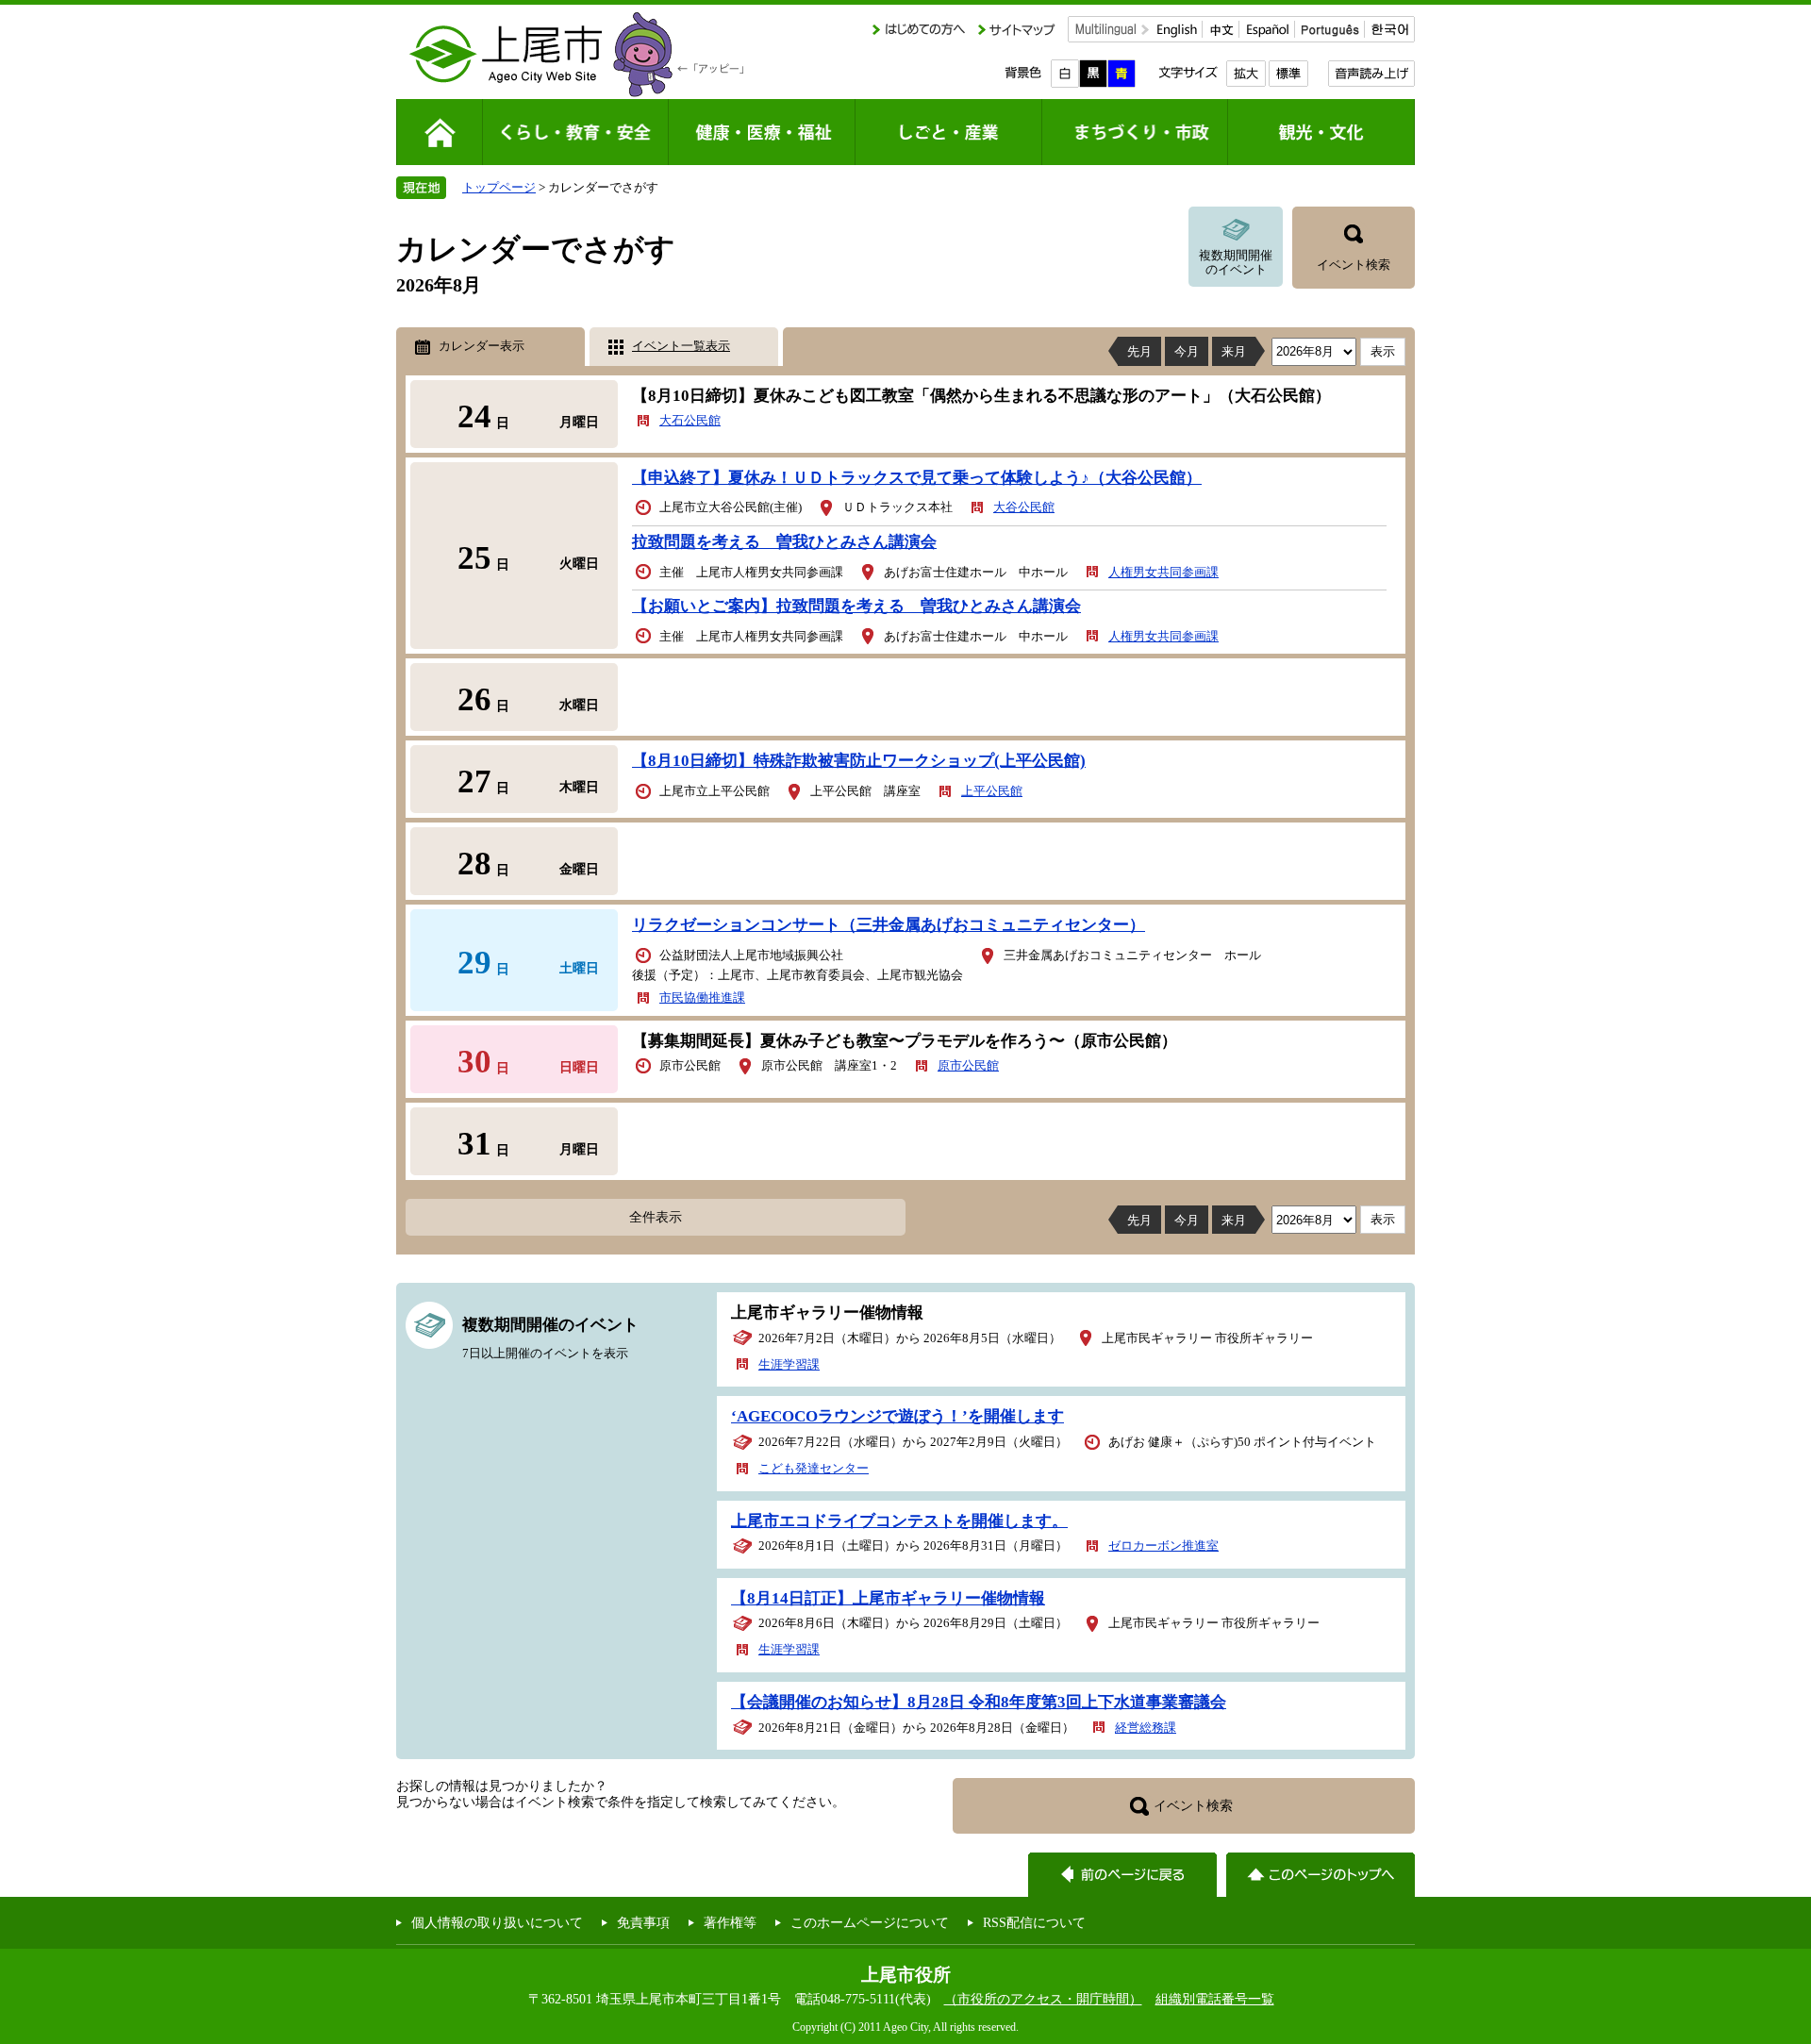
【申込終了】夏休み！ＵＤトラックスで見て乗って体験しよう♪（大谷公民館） (917, 478)
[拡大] (1246, 74)
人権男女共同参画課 (1163, 572)
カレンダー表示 (482, 346)
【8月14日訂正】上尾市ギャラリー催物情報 (888, 1598)
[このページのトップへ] (1321, 1875)
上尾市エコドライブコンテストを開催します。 (899, 1521)
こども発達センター (814, 1468)
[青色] (1121, 74)
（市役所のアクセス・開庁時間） (1043, 1999)
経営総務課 (1146, 1728)
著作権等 (730, 1922)
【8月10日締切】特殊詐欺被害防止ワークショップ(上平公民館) (859, 761)
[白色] (1065, 74)
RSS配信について (1034, 1922)
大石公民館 (690, 420)
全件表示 (656, 1217)
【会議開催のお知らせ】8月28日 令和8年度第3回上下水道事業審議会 (979, 1702)
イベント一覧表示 (681, 346)
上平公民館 (992, 791)
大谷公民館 (1024, 507)
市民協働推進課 (702, 997)
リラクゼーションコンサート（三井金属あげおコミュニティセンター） (889, 925)
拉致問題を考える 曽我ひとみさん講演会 (784, 542)
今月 (1187, 351)
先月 (1139, 351)
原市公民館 (968, 1065)
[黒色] (1093, 74)
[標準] (1288, 74)
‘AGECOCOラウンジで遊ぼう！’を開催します (897, 1416)
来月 (1234, 351)
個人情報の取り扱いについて (497, 1922)
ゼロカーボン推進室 (1163, 1545)
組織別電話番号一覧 (1215, 1999)
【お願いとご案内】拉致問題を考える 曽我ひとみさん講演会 (856, 606)
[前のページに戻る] (1122, 1875)
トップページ (499, 187)
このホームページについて (870, 1922)
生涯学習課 (789, 1364)
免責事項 (643, 1922)
